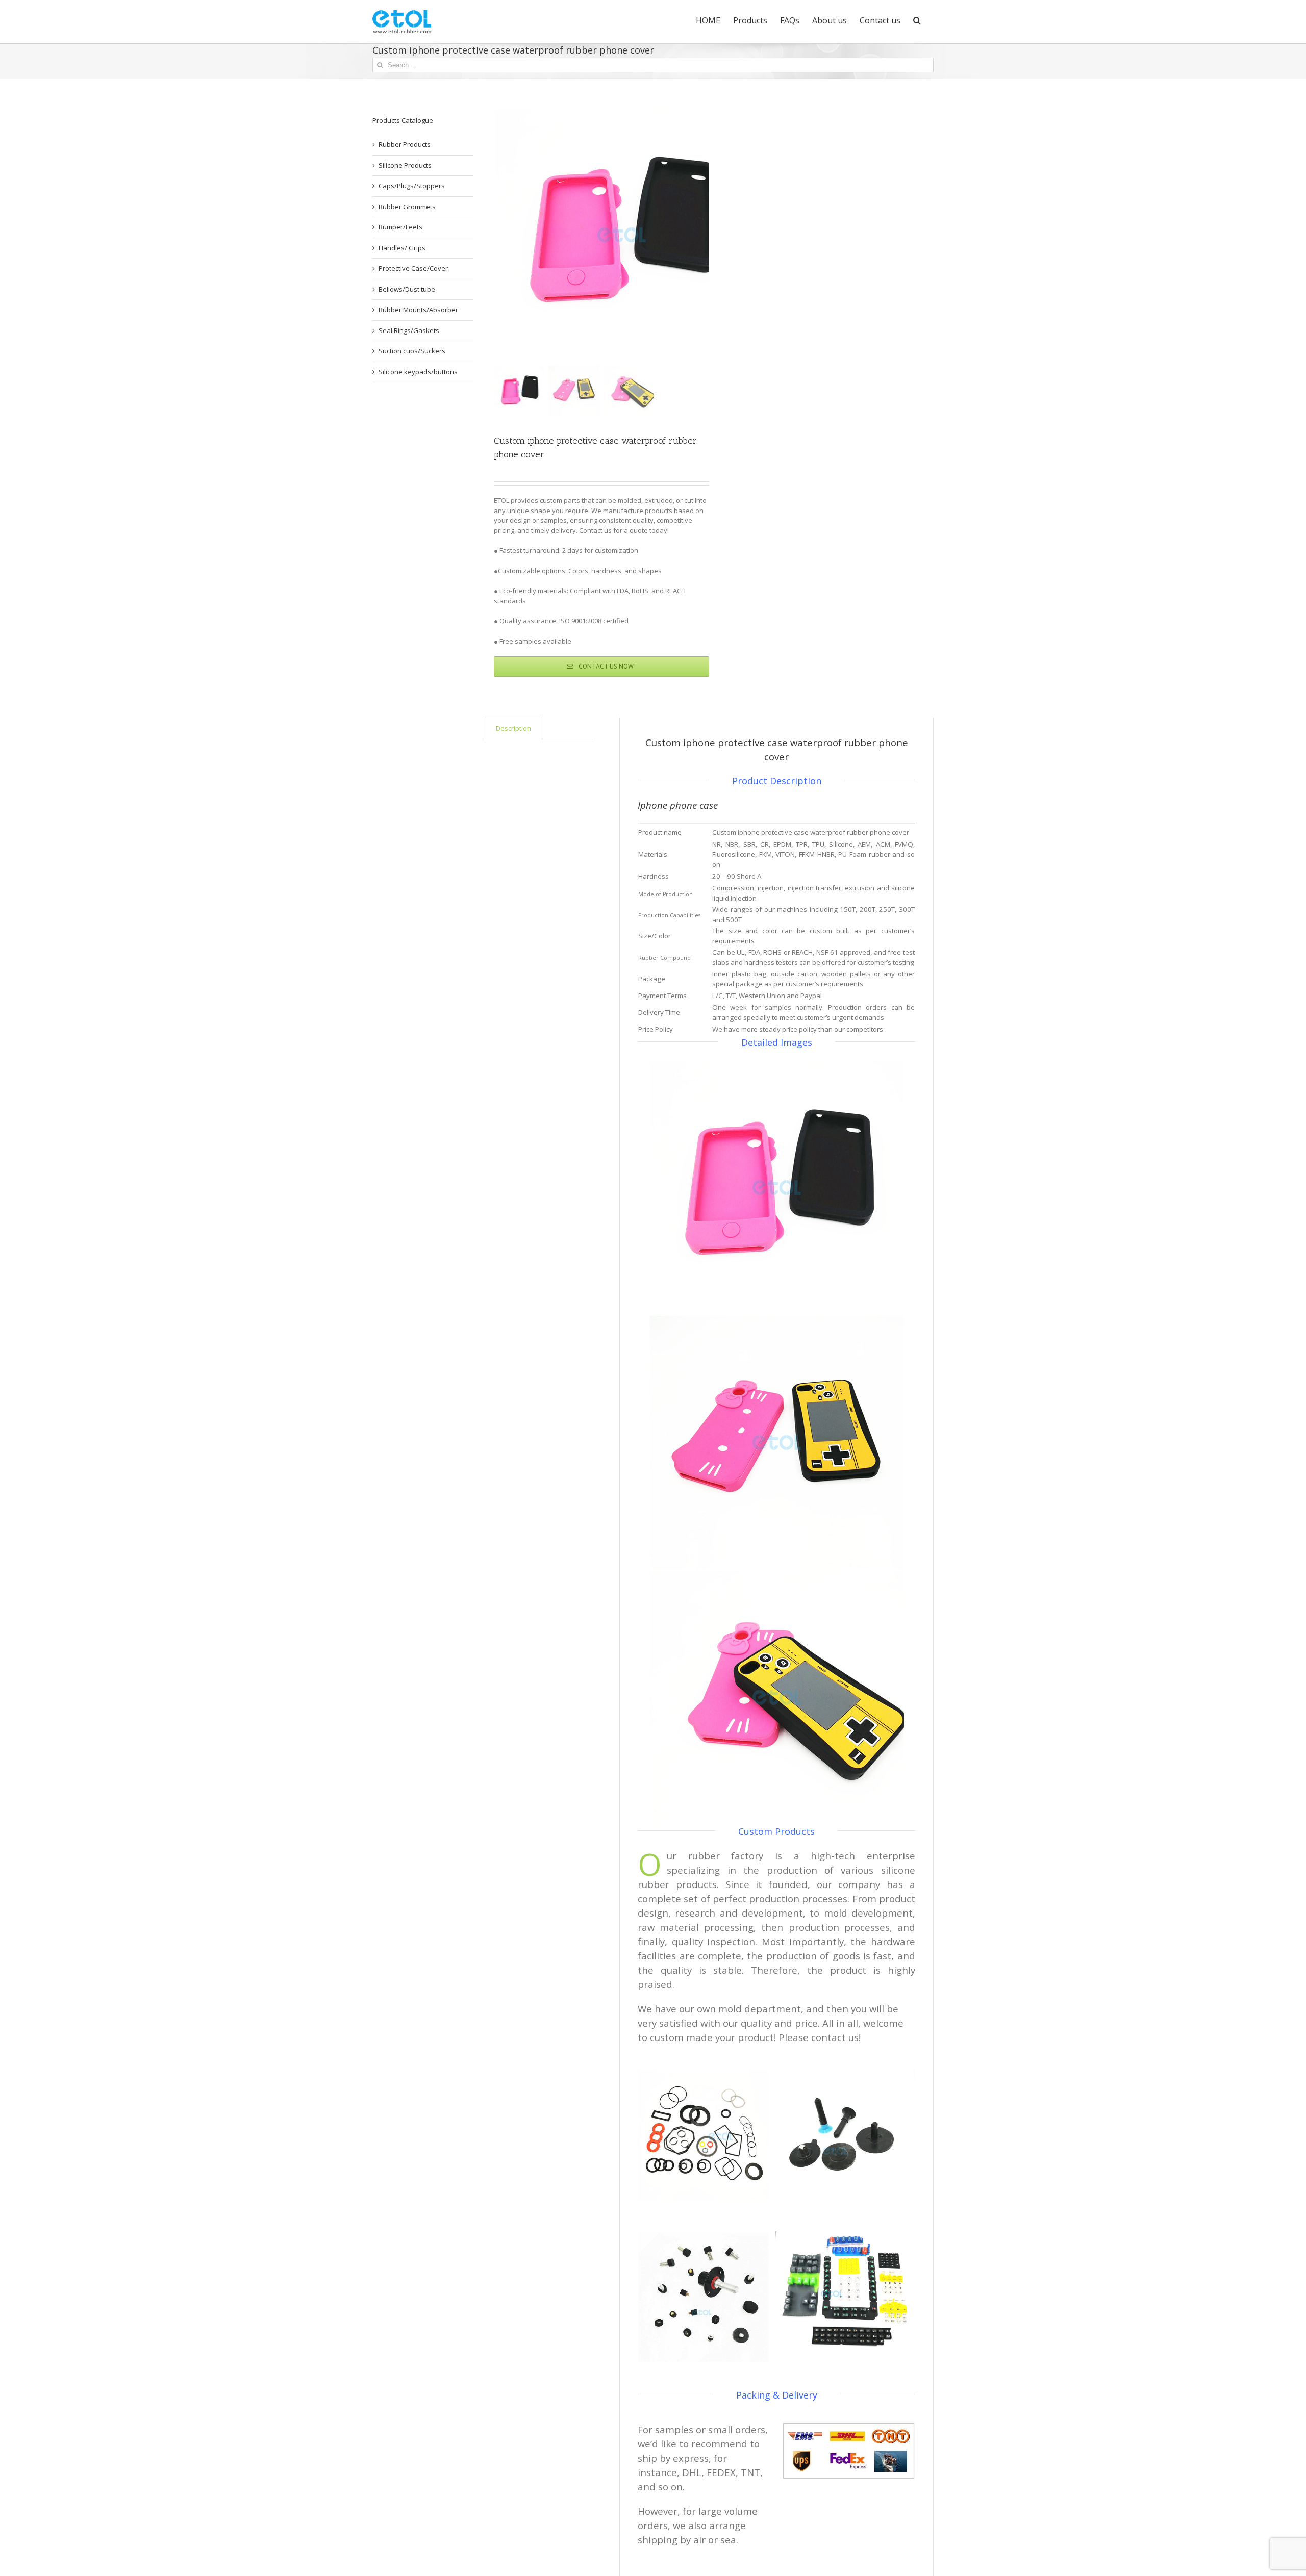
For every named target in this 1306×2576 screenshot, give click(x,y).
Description (513, 728)
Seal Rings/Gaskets (409, 330)
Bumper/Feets (400, 227)
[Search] (917, 19)
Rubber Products (405, 144)
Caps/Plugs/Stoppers (412, 186)
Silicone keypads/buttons (418, 372)
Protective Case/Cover (413, 268)
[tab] (513, 729)
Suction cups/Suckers (412, 351)
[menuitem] (708, 19)
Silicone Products (405, 165)
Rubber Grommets (407, 207)
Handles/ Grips (402, 248)
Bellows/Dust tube (407, 289)
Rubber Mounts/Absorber (418, 310)
